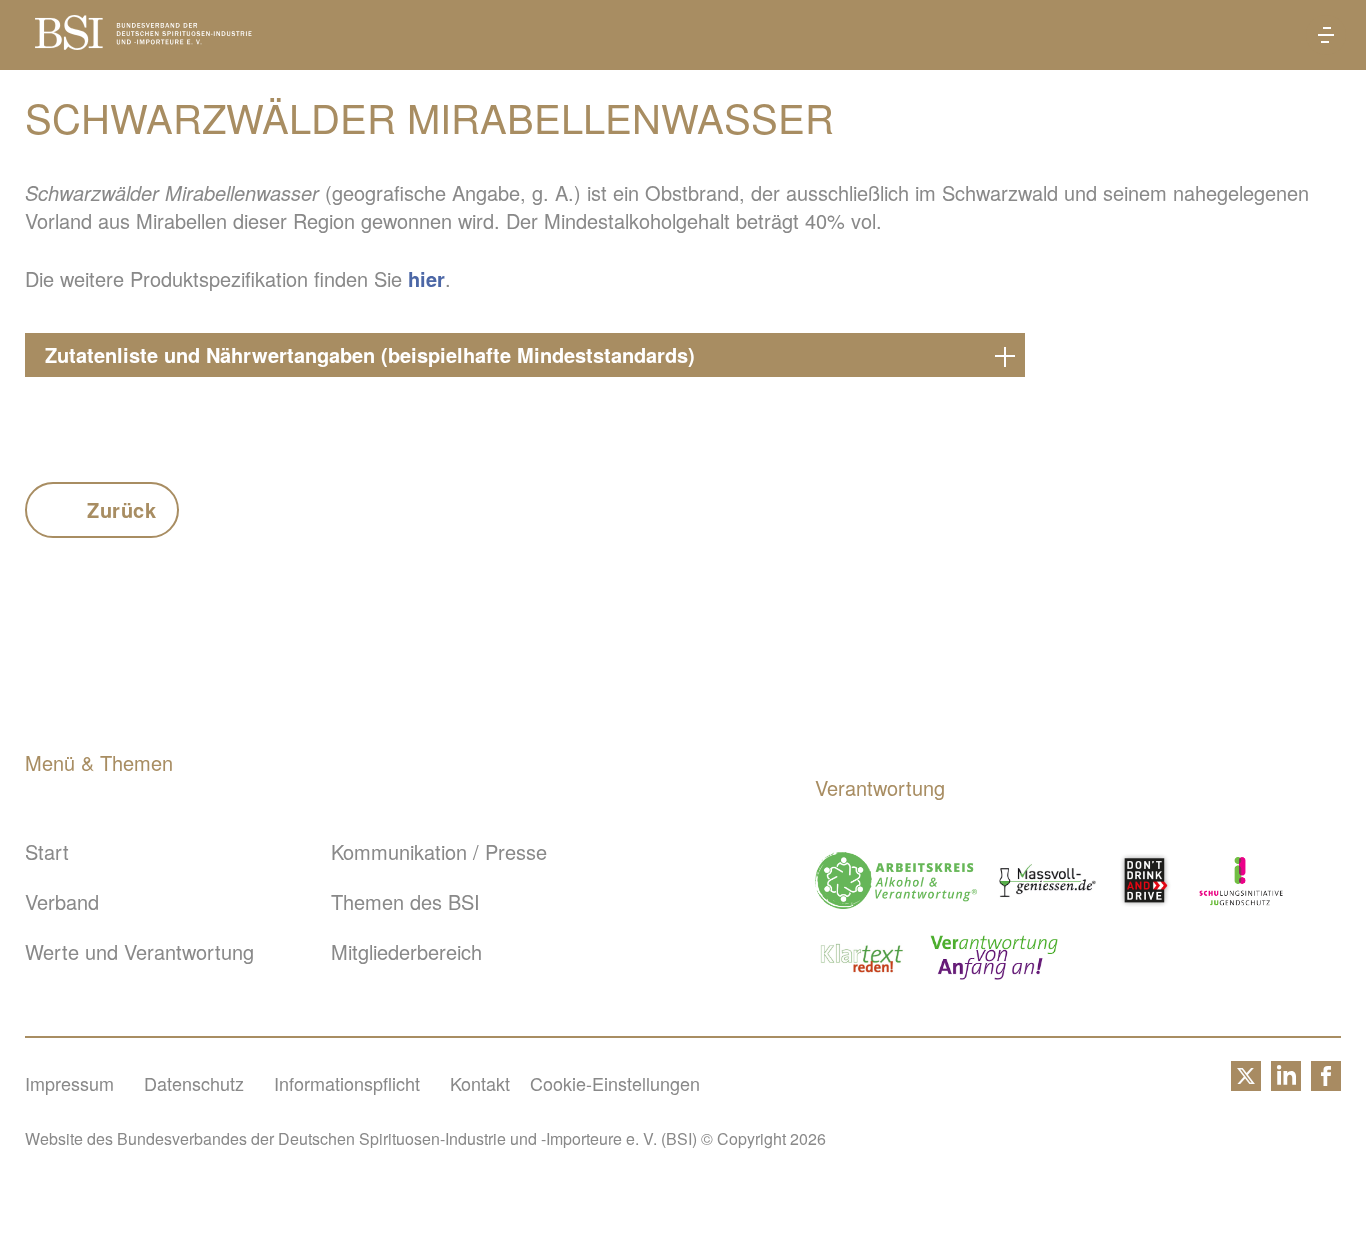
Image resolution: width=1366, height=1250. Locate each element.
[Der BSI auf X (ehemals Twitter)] (1246, 1083)
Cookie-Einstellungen (615, 1083)
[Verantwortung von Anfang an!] (994, 957)
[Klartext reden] (862, 957)
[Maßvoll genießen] (1047, 880)
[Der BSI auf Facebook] (1326, 1083)
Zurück (122, 509)
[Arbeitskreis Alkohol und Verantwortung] (896, 880)
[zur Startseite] (143, 41)
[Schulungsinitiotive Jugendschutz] (1241, 880)
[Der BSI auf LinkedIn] (1286, 1083)
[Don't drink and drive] (1148, 880)
